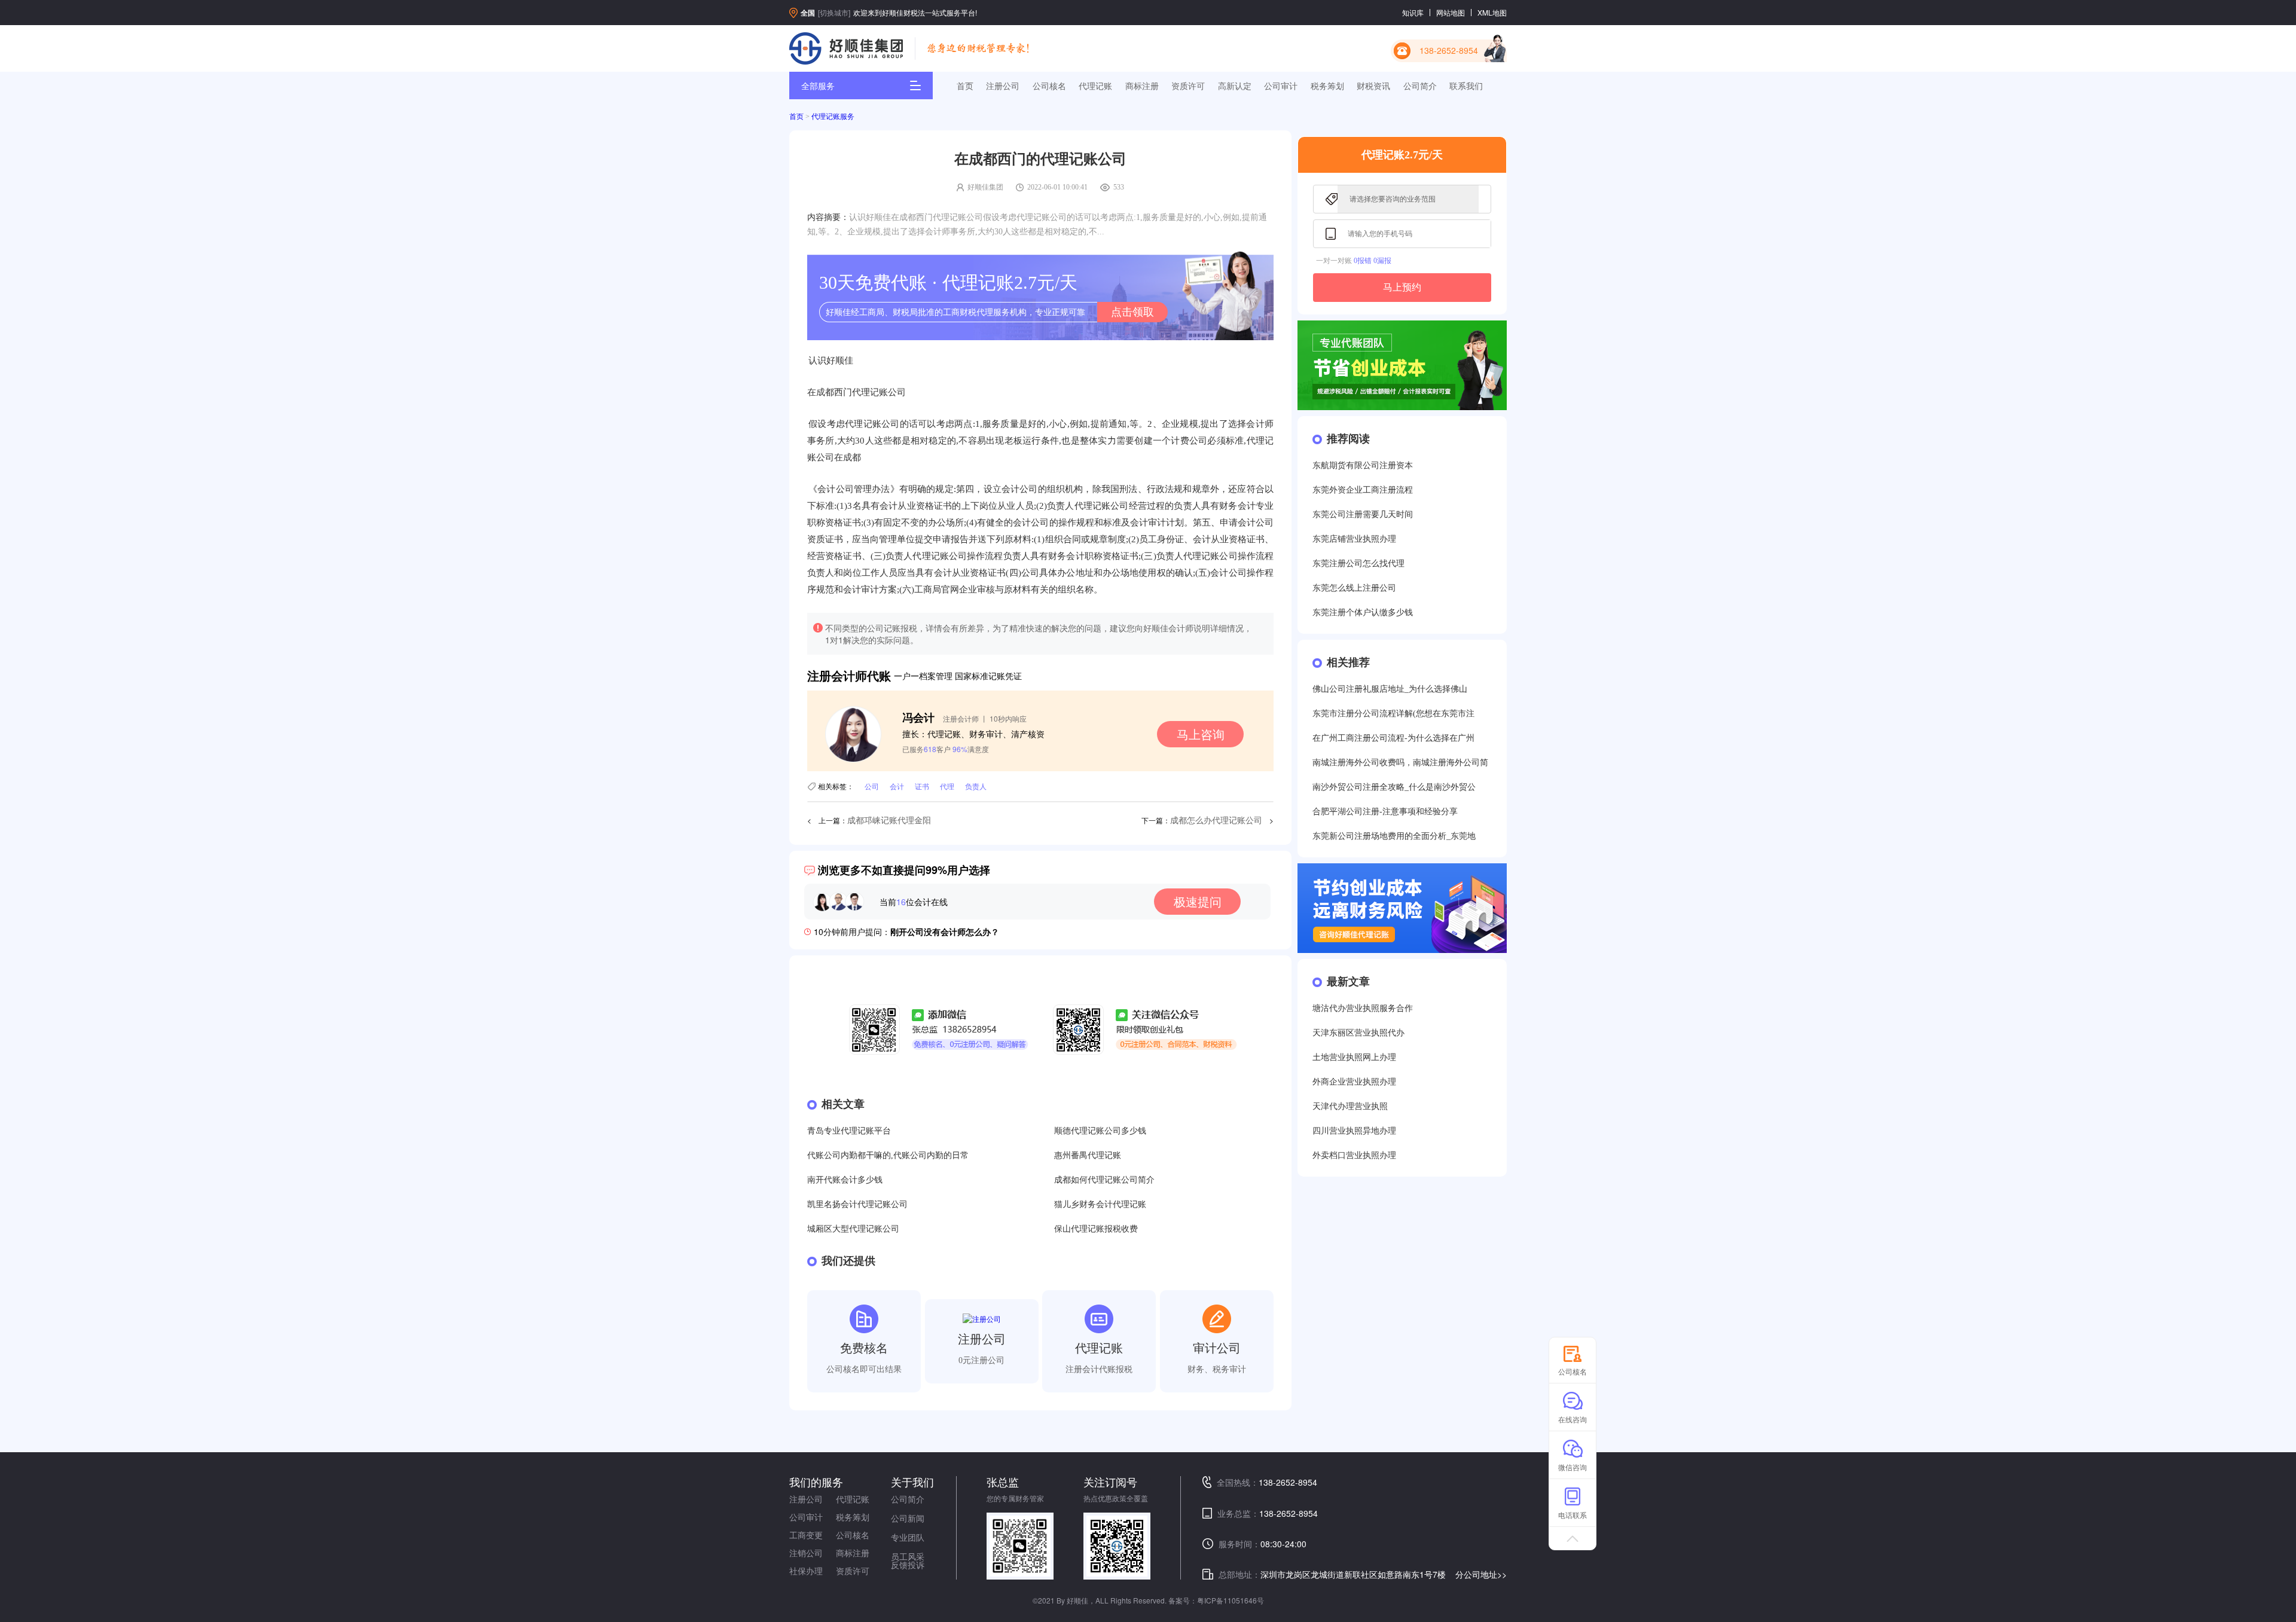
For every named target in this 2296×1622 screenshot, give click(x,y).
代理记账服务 (833, 117)
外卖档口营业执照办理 (1354, 1155)
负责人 (976, 786)
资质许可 (1188, 85)
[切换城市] (834, 12)
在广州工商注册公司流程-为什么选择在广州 (1393, 738)
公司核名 (1049, 85)
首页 (965, 85)
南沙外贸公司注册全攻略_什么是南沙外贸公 (1394, 787)
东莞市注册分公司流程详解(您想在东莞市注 (1393, 714)
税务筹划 (1327, 85)
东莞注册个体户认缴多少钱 (1363, 613)
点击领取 (1132, 312)
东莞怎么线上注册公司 (1354, 588)
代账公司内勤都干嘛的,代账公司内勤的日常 (888, 1155)
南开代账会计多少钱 (845, 1180)
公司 (872, 786)
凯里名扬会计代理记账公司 (857, 1204)
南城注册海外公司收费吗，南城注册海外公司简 (1400, 763)
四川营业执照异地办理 (1354, 1131)
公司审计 (1281, 85)
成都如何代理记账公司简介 (1104, 1180)
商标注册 (1142, 85)
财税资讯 (1373, 85)
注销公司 (806, 1553)
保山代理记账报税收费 (1096, 1229)
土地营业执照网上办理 (1354, 1057)
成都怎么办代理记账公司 (1216, 821)
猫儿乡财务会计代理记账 (1100, 1204)
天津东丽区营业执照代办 (1358, 1033)
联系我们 (1466, 85)
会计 (897, 786)
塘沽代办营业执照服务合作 (1363, 1008)
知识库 (1413, 12)
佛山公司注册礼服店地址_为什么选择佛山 (1390, 689)
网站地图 (1451, 12)
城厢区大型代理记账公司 (853, 1229)
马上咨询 (1201, 734)
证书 (922, 786)
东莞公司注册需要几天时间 (1363, 514)
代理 (947, 786)
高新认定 (1235, 85)
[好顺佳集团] (846, 48)
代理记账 (1095, 85)
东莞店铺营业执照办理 (1354, 539)
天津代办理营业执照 (1350, 1106)
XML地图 (1492, 12)
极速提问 (1198, 901)
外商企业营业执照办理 (1354, 1082)
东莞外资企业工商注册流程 (1363, 490)
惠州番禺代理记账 (1088, 1155)
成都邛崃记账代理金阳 (889, 821)
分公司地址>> (1481, 1574)
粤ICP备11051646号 (1231, 1600)
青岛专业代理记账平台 (849, 1131)
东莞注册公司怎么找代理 (1358, 563)
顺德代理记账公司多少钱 (1100, 1131)
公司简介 (1420, 85)
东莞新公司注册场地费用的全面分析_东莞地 (1394, 836)
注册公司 (1003, 85)
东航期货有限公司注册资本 (1363, 465)
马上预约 (1402, 287)
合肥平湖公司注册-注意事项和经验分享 (1385, 812)
